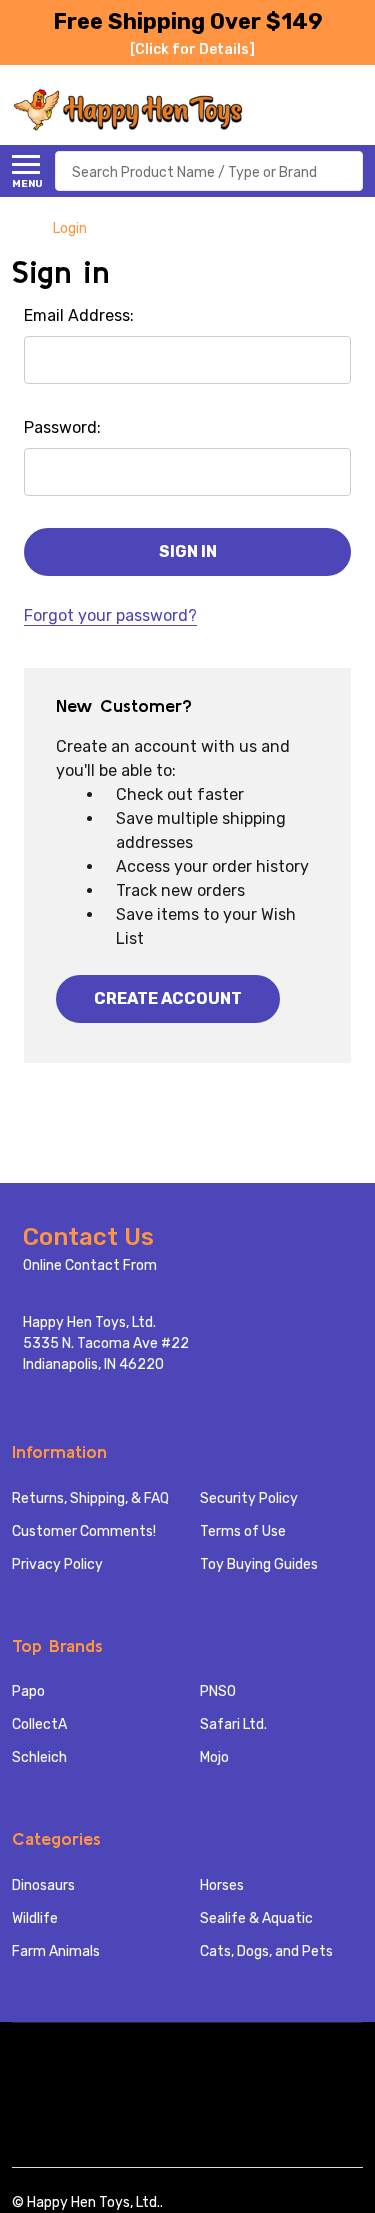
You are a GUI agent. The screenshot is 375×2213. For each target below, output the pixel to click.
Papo (28, 1691)
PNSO (218, 1691)
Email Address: (79, 315)
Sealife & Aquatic (256, 1918)
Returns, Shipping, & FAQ (90, 1498)
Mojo (214, 1757)
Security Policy (249, 1498)
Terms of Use (243, 1531)
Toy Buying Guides (259, 1564)
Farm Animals (56, 1951)
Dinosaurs (43, 1885)
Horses (222, 1885)
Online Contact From (90, 1265)
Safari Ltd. (233, 1724)
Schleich (39, 1757)
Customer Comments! (84, 1531)
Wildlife (35, 1918)
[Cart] (352, 110)
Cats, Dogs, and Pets (266, 1951)
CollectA (39, 1724)
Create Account (168, 998)
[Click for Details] (192, 49)
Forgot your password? (110, 615)
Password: (62, 427)
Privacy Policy (57, 1564)
